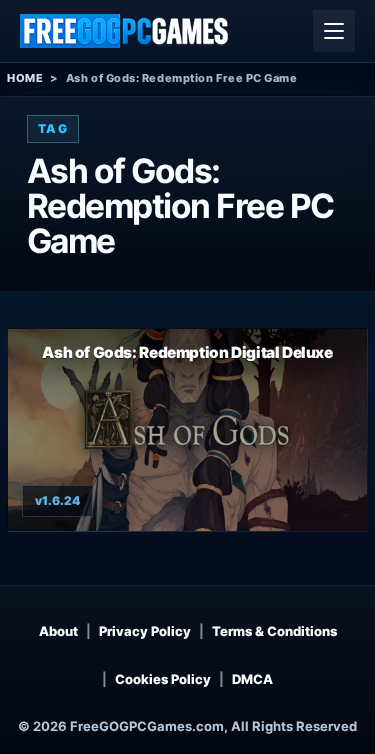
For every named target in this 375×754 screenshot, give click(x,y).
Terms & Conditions (274, 631)
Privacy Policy (145, 631)
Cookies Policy (163, 679)
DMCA (252, 679)
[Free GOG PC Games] (125, 31)
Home (25, 78)
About (58, 631)
